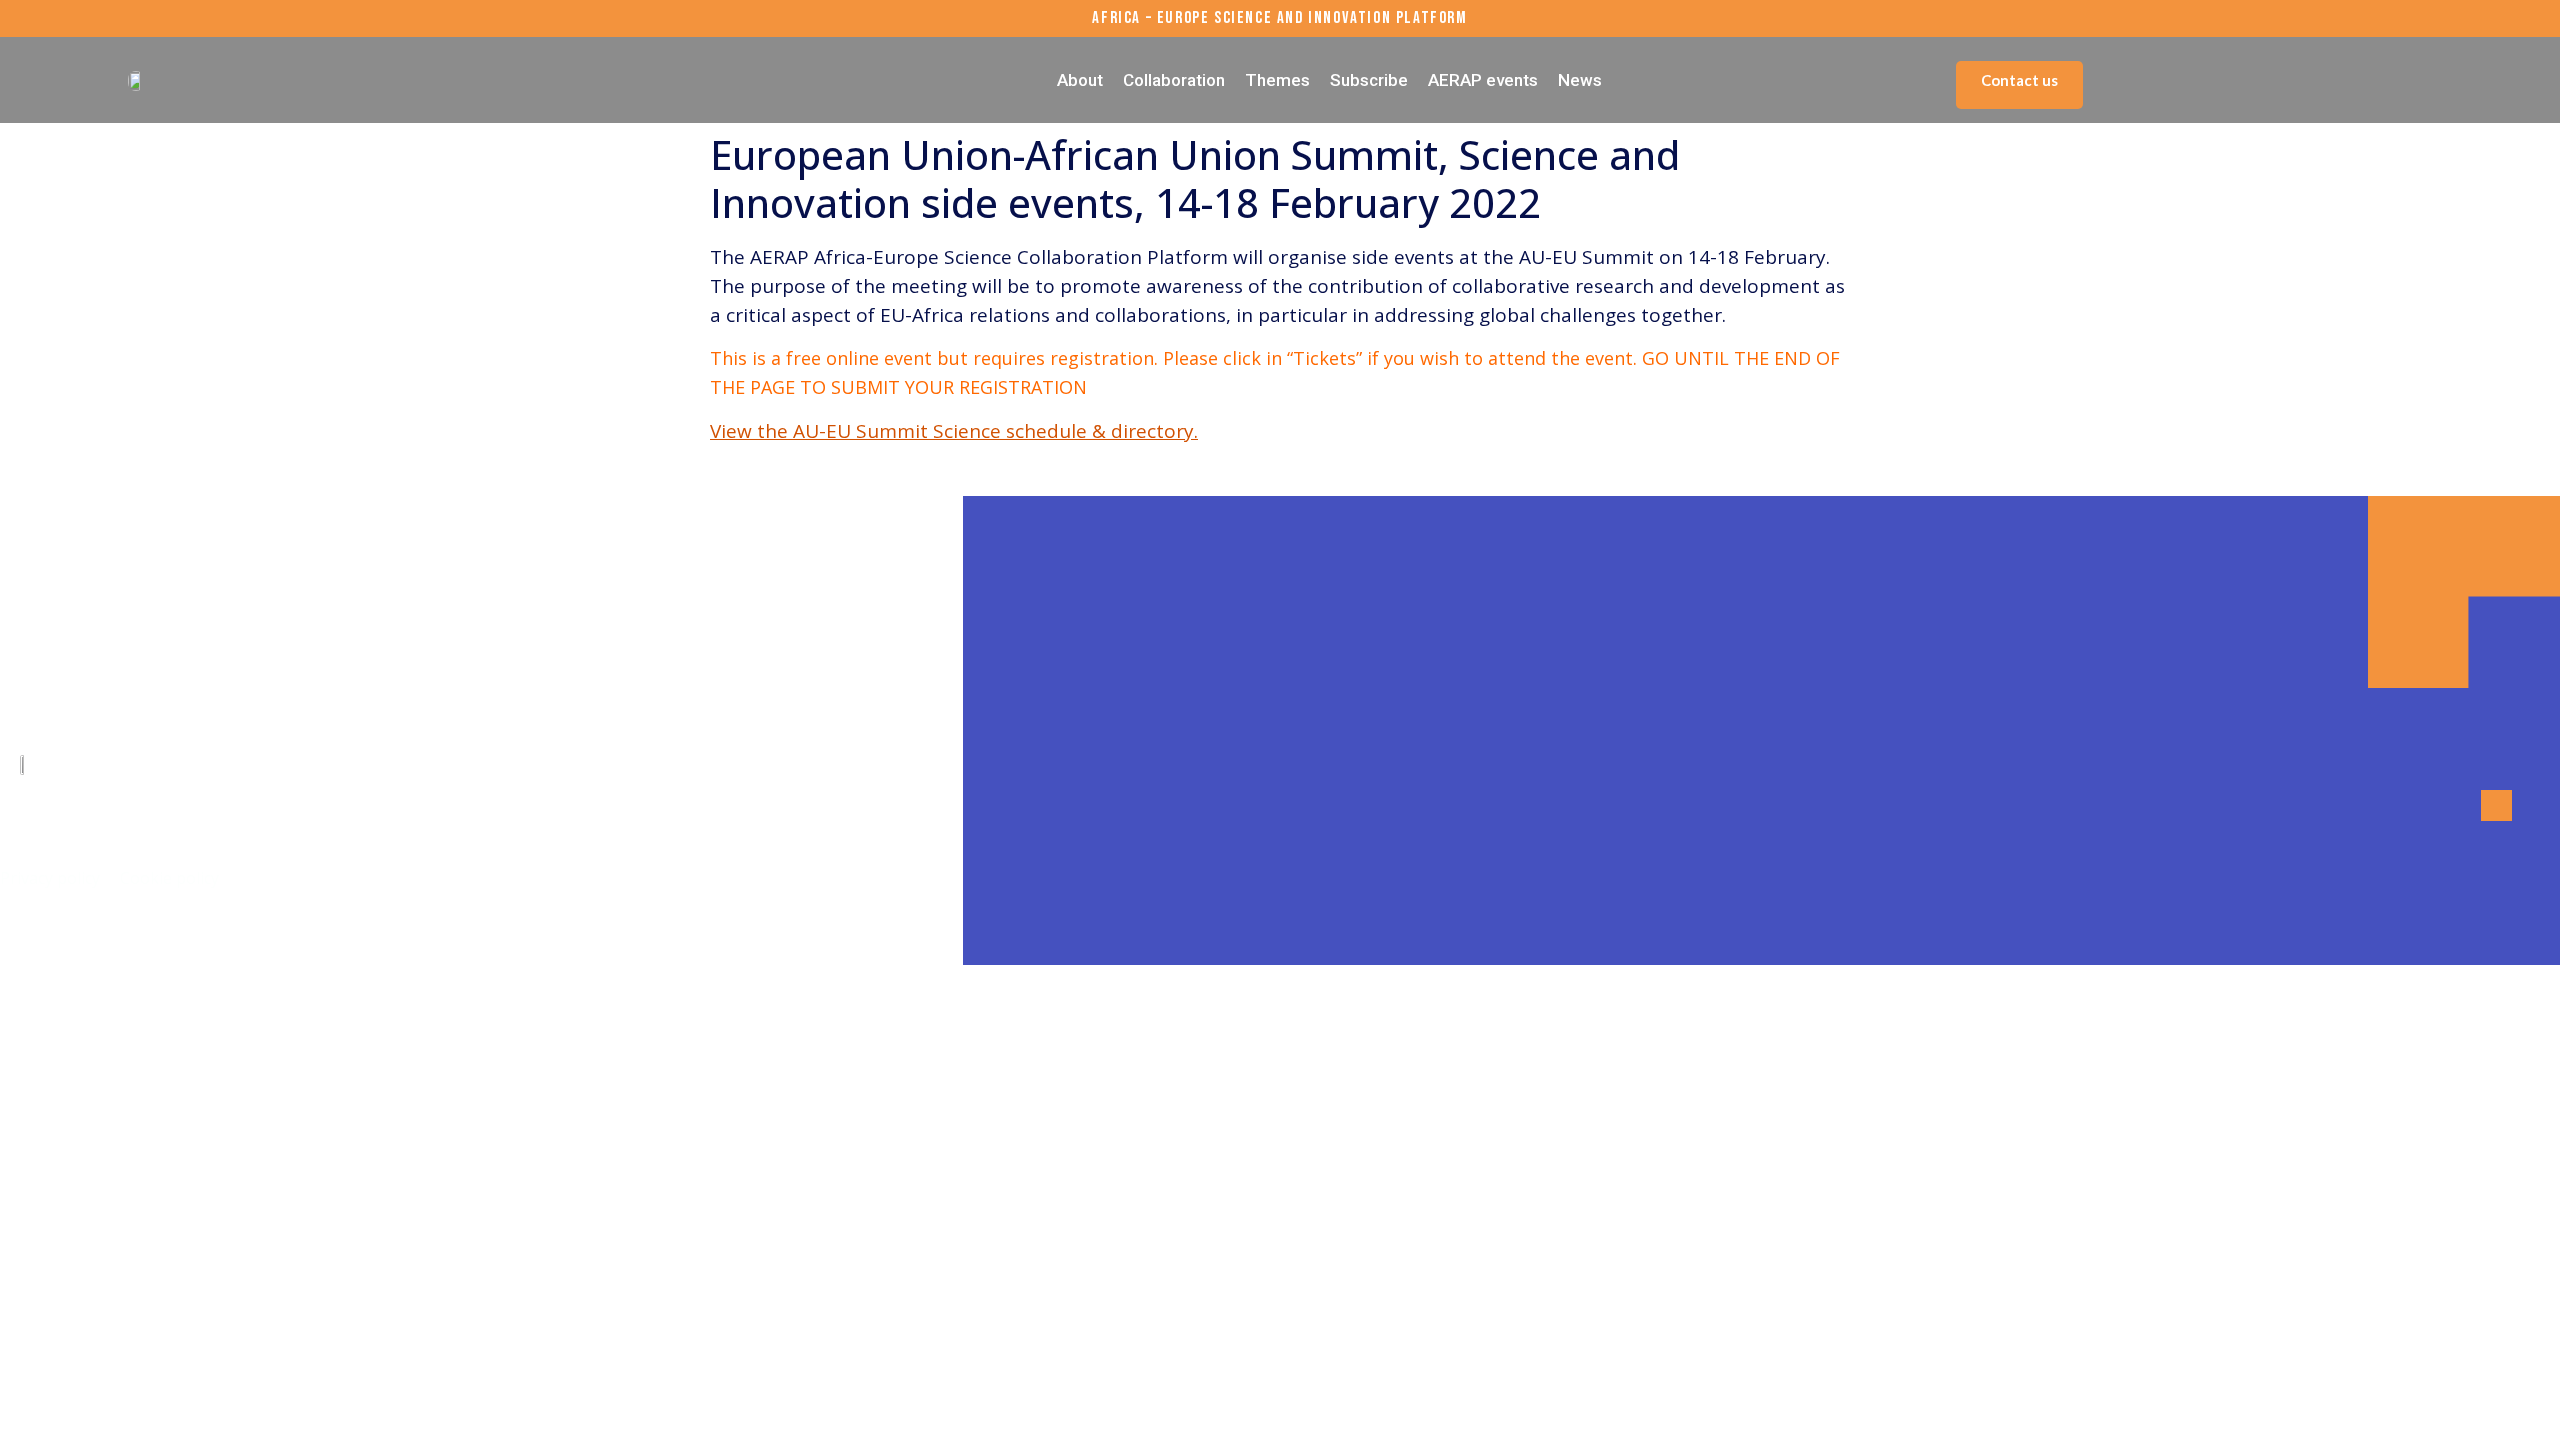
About (1080, 80)
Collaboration (1174, 80)
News (1580, 80)
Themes (1277, 80)
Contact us (2019, 80)
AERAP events (1483, 80)
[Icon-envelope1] (90, 940)
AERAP (182, 812)
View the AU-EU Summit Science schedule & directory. (954, 431)
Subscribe (1369, 80)
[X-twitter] (35, 940)
